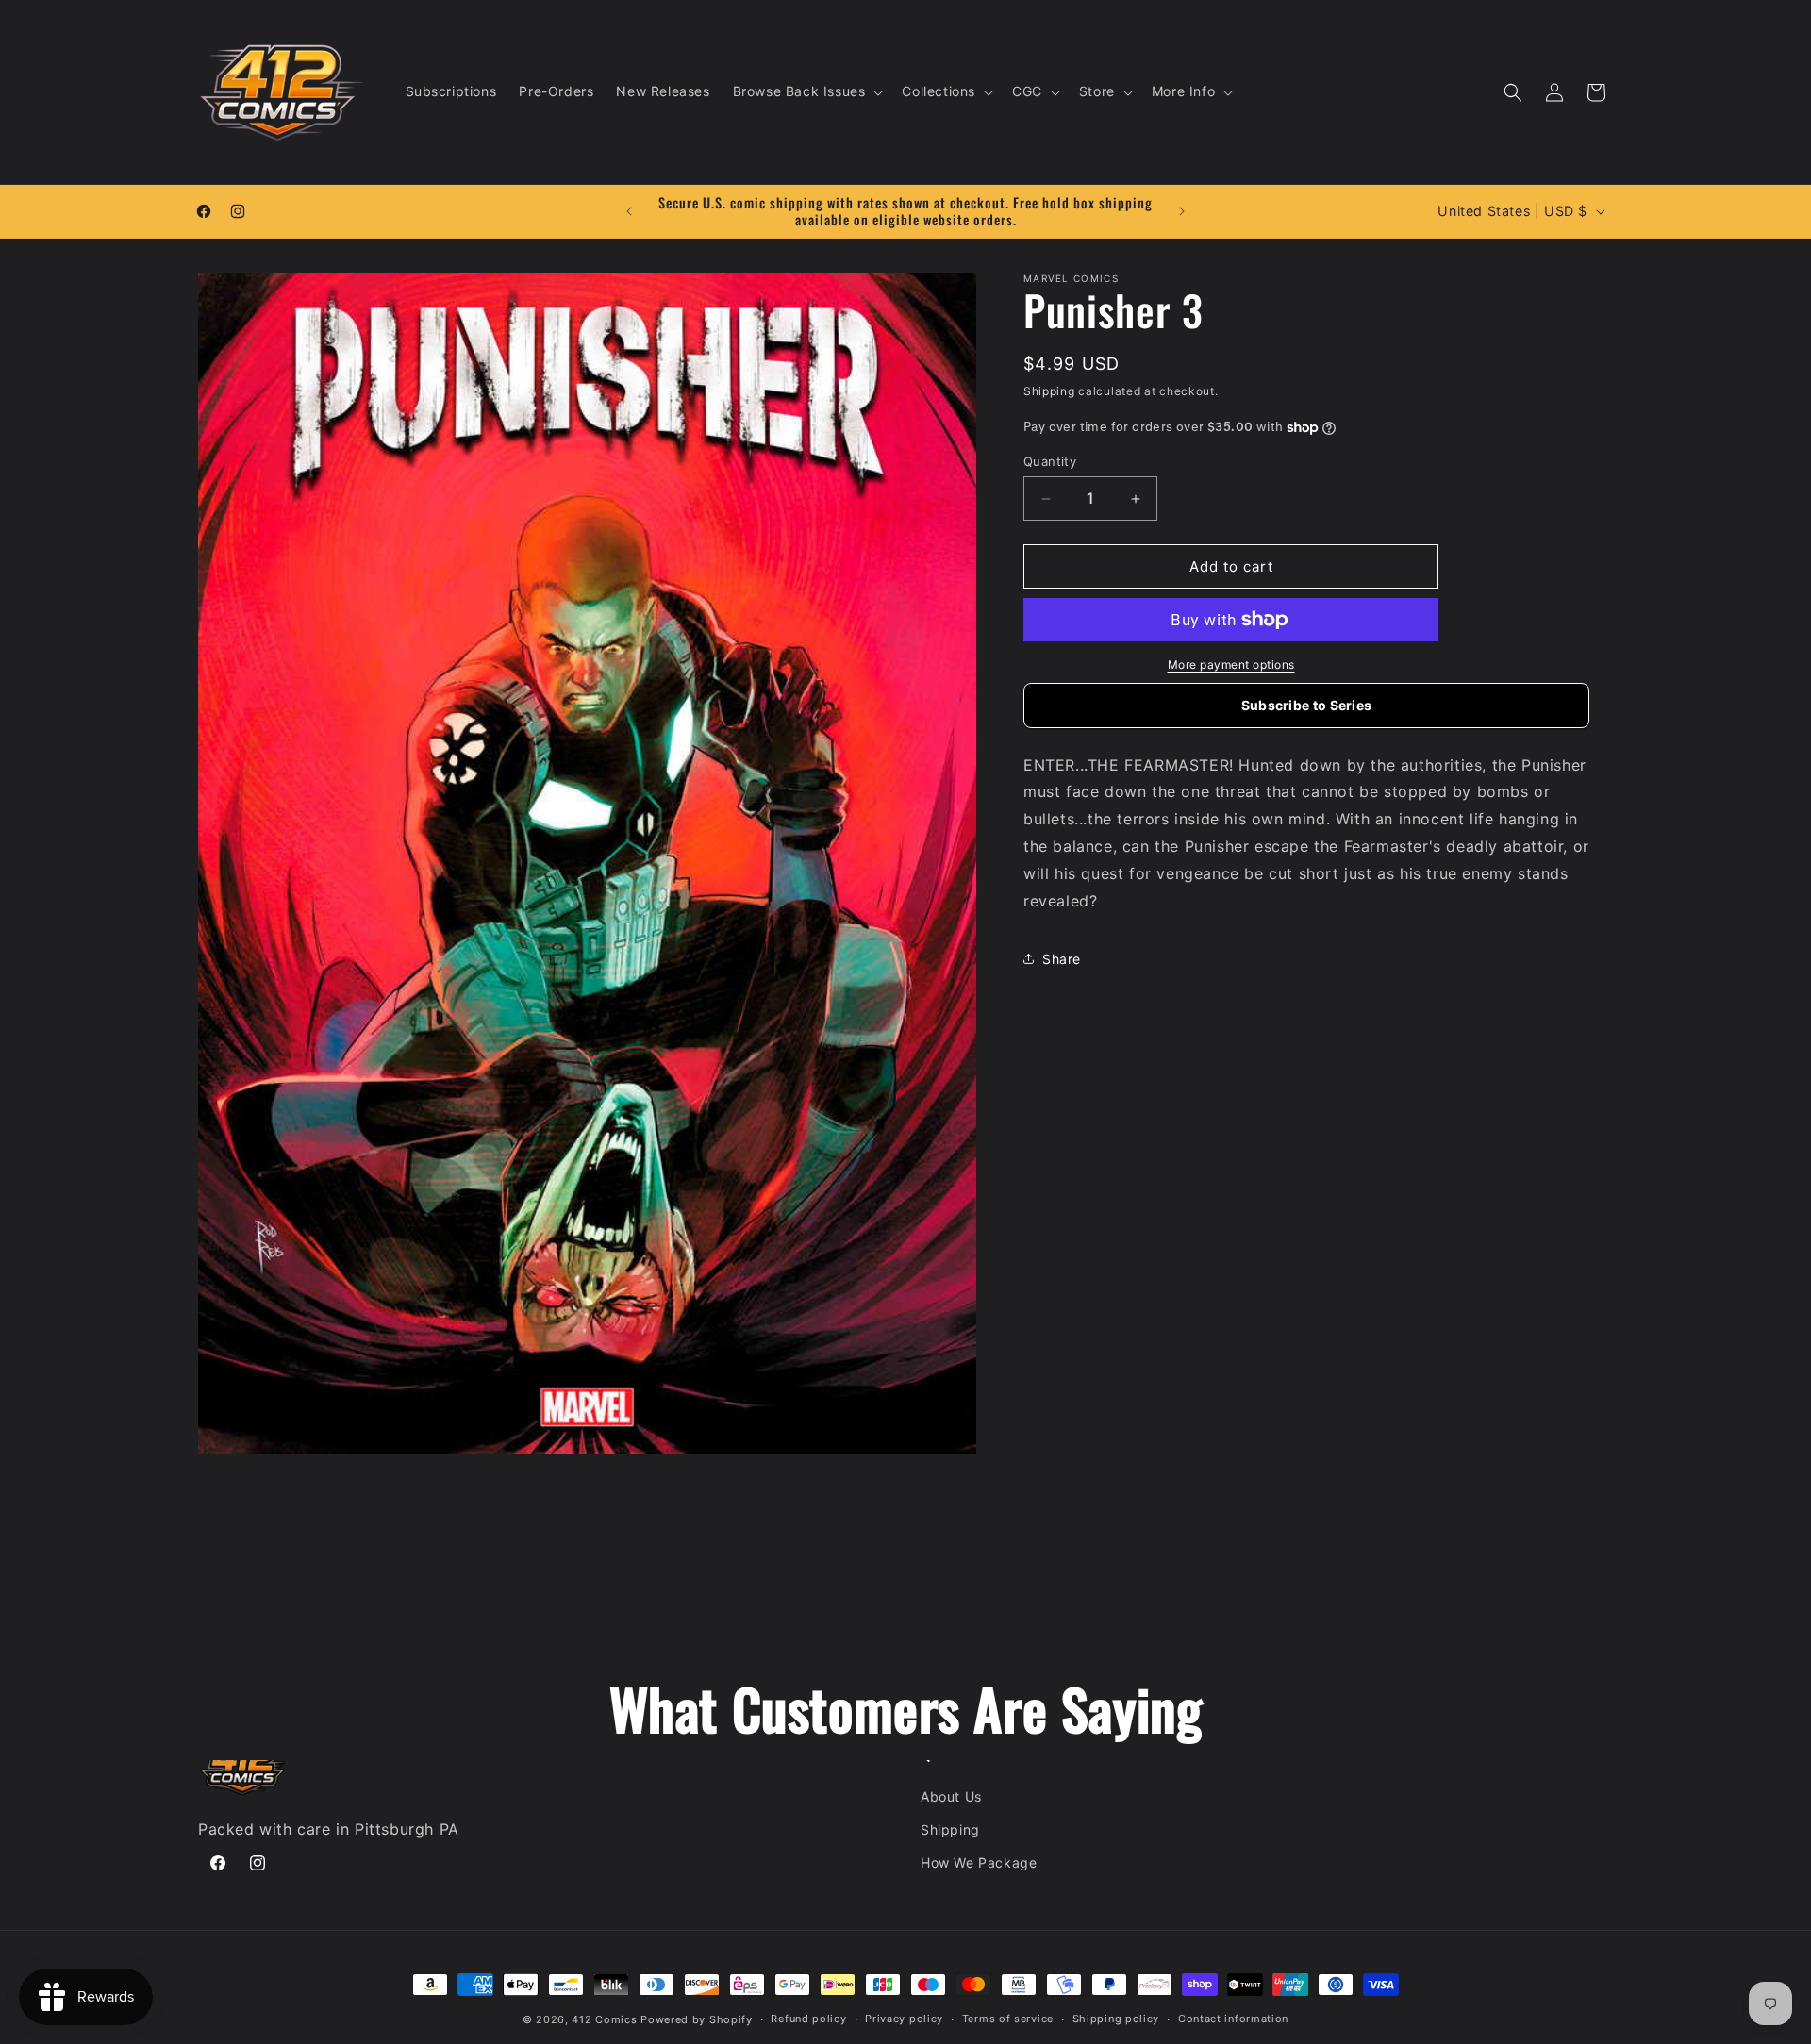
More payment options (1231, 665)
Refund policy (808, 2019)
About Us (951, 1796)
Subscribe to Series (1307, 705)
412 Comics (604, 2019)
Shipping (1049, 391)
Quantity (1050, 461)
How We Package (979, 1862)
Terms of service (1008, 2019)
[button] (806, 91)
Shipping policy (1116, 2019)
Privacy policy (904, 2019)
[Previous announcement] (629, 211)
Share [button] (1062, 959)
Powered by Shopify (697, 2019)
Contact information (1233, 2019)
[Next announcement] (1182, 211)
